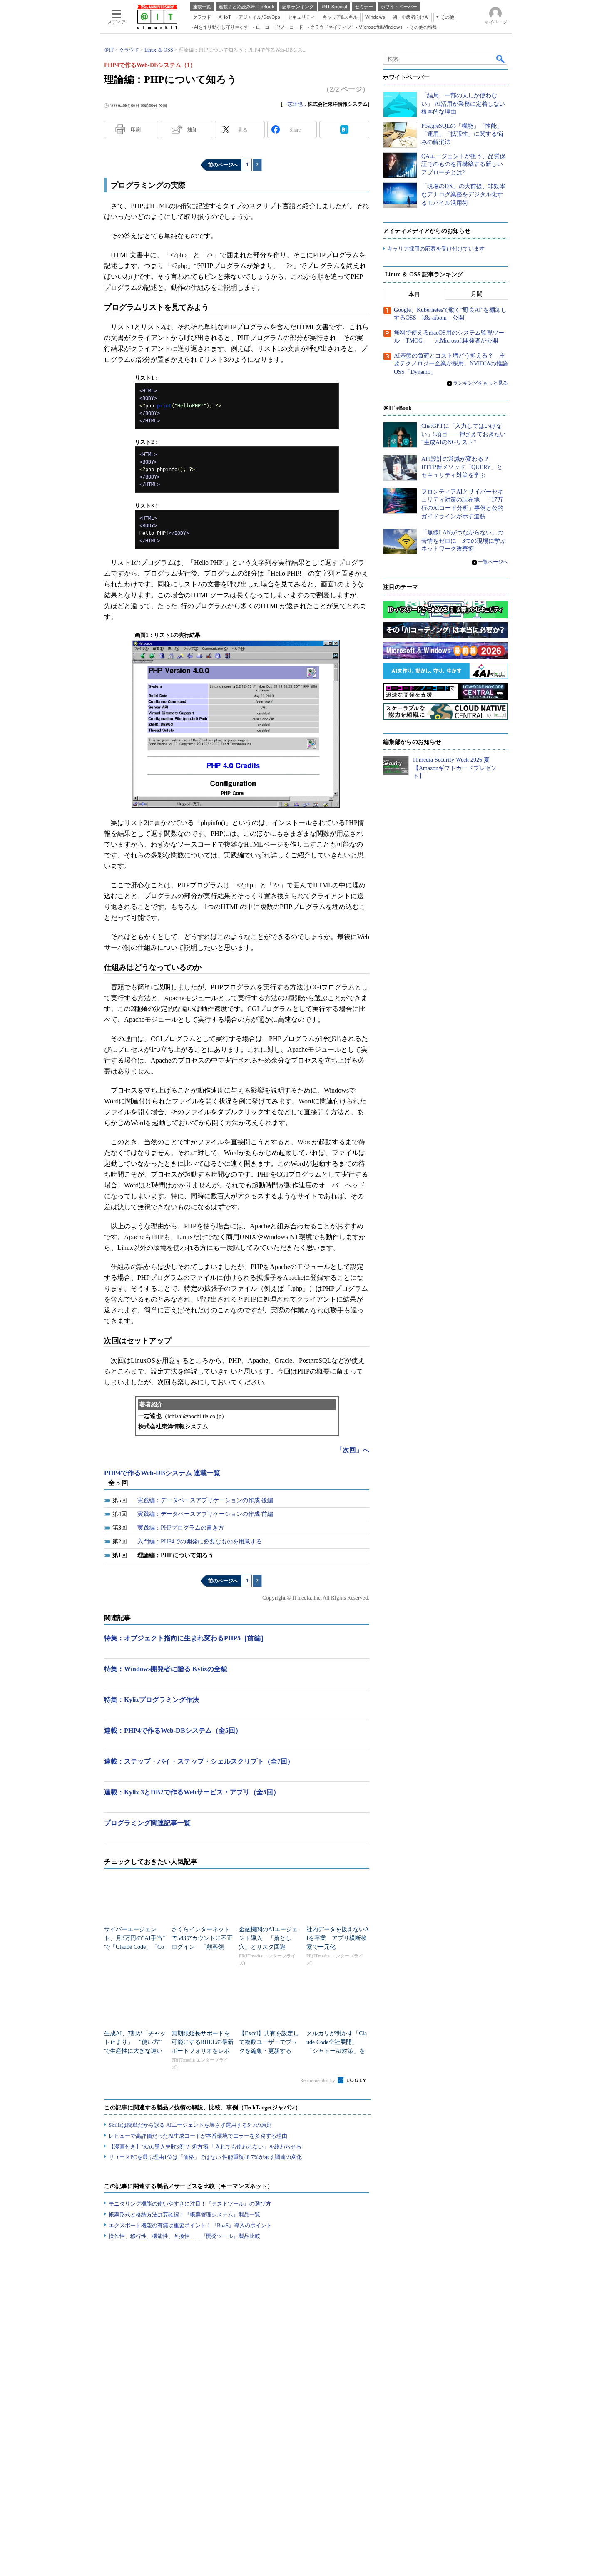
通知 (192, 129)
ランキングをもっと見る (480, 383)
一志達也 (293, 104)
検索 (501, 59)
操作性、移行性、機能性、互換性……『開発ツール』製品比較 (184, 2236)
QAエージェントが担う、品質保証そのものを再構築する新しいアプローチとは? (463, 164)
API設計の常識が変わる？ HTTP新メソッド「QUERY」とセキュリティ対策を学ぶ (462, 467)
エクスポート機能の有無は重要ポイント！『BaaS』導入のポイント (190, 2225)
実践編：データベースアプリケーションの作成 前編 (205, 1514)
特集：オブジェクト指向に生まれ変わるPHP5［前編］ (186, 1638)
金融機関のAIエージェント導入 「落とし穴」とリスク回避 (268, 1938)
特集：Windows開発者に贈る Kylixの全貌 (166, 1669)
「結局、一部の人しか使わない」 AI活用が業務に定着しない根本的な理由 (463, 104)
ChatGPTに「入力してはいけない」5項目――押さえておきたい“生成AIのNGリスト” (464, 434)
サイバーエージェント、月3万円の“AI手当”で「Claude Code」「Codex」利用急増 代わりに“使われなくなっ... (134, 1947)
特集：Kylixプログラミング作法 (152, 1700)
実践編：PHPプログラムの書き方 (181, 1528)
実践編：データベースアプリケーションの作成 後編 (205, 1500)
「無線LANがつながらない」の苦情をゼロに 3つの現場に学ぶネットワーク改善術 (464, 541)
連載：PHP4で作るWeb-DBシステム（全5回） (173, 1730)
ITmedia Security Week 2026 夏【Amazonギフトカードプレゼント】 (455, 768)
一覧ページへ (493, 562)
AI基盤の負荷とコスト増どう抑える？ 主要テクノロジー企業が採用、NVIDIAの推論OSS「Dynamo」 (451, 364)
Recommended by (318, 2080)
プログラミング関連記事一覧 (147, 1823)
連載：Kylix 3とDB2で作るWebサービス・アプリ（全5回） (192, 1792)
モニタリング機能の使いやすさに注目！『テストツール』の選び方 (190, 2204)
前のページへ (223, 165)
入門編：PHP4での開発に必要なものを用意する (200, 1541)
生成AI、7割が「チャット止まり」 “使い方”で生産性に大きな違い (135, 2042)
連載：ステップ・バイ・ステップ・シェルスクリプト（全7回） (199, 1761)
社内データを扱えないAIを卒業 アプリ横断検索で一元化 (338, 1938)
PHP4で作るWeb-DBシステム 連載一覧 (162, 1473)
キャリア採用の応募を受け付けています (436, 249)
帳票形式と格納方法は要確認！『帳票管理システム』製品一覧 (184, 2215)
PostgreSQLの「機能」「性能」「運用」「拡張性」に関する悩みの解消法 (462, 134)
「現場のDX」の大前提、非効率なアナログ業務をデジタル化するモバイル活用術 (463, 194)
